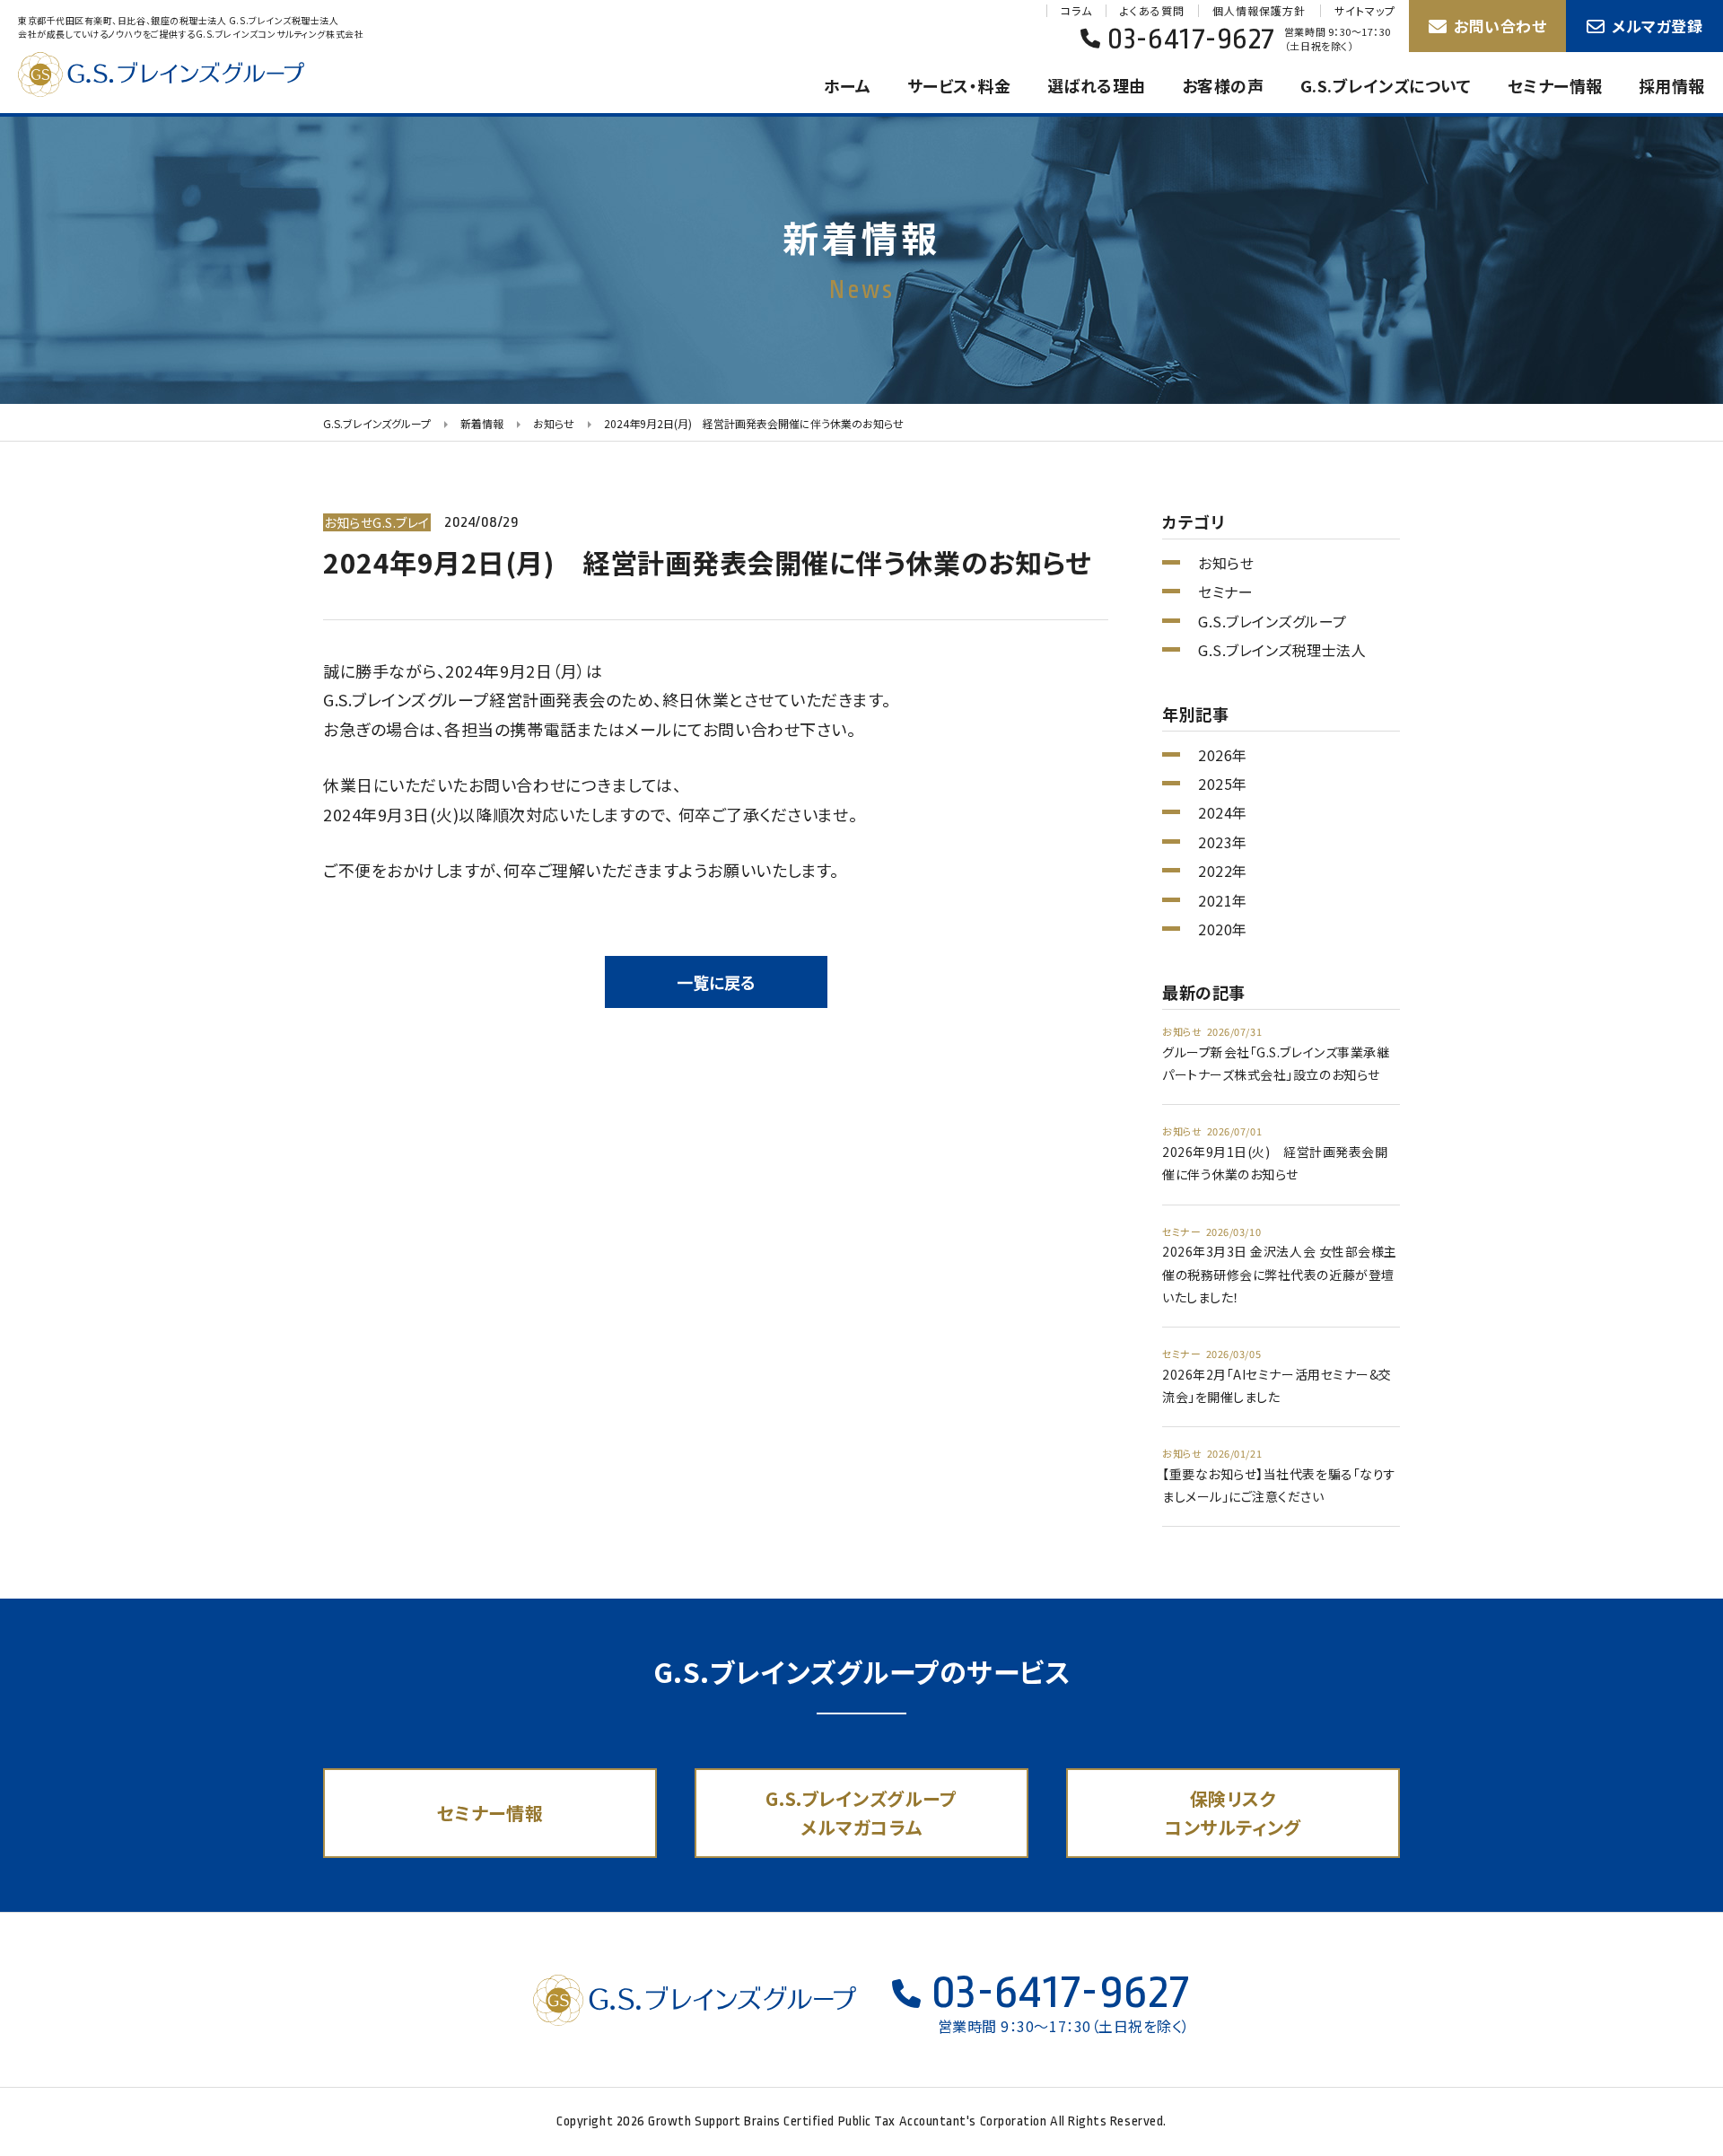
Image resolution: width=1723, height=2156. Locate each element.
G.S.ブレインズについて (1386, 85)
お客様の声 (1223, 85)
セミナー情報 (1555, 85)
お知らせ (1226, 563)
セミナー (1225, 592)
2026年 (1223, 755)
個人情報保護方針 (1259, 11)
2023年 (1223, 842)
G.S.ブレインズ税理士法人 (1282, 650)
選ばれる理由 (1097, 85)
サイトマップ (1365, 11)
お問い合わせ (1500, 26)
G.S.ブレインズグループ (179, 74)
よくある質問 (1152, 11)
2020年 (1223, 929)
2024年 (1223, 812)
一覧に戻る (716, 982)
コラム (1076, 11)
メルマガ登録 (1657, 26)
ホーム (848, 85)
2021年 (1223, 900)
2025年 (1223, 784)
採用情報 (1672, 85)
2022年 (1223, 871)
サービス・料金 (959, 85)
